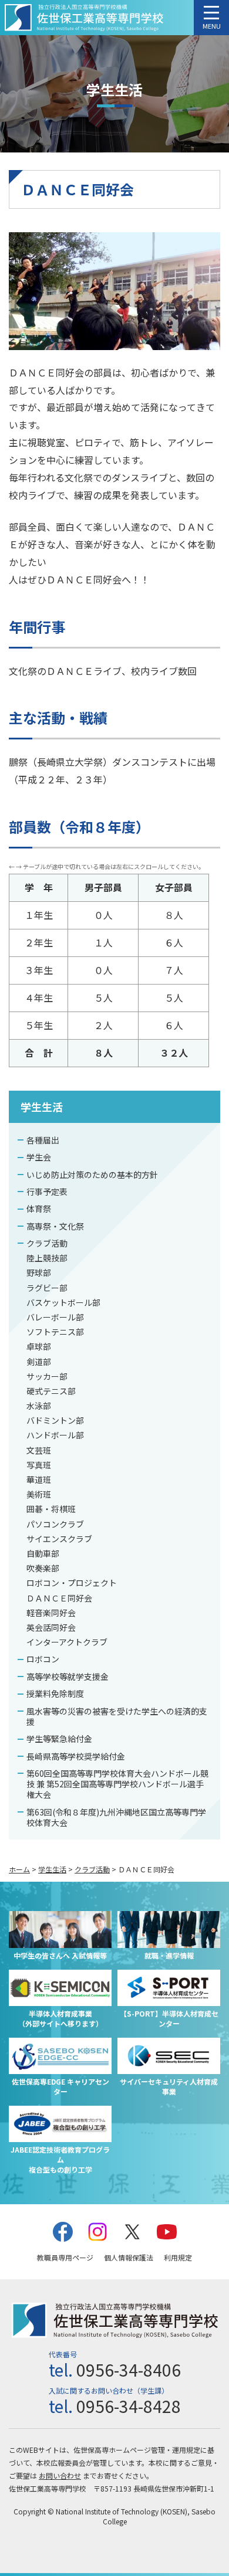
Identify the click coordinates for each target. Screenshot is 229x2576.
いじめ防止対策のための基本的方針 (92, 1175)
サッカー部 (47, 1376)
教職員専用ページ (65, 2257)
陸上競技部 (47, 1258)
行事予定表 (47, 1192)
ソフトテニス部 (55, 1332)
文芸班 (39, 1450)
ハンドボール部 (55, 1435)
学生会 (39, 1157)
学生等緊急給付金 (59, 1739)
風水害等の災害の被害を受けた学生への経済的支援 (117, 1716)
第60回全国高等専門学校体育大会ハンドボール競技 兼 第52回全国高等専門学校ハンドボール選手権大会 (117, 1784)
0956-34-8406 (129, 2370)
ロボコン (43, 1659)
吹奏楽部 (43, 1568)
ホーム (19, 1869)
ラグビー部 (47, 1288)
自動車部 (43, 1553)
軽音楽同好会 (51, 1613)
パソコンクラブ (55, 1524)
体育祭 (39, 1209)
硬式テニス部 (51, 1391)
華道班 (39, 1479)
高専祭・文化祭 (55, 1226)
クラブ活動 (47, 1243)
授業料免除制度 (55, 1693)
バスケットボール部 (63, 1302)
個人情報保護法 (129, 2257)
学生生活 (42, 1107)
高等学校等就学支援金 (68, 1676)
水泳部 (39, 1406)
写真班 (39, 1465)
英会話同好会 (51, 1627)
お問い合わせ (60, 2475)
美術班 (39, 1494)
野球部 (39, 1272)
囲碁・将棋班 (51, 1509)
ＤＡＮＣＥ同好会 (59, 1598)
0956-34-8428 (129, 2406)
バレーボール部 (55, 1317)
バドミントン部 (55, 1420)
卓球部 (39, 1346)
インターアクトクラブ (67, 1642)
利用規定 (178, 2257)
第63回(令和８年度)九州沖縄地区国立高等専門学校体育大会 (116, 1817)
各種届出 (43, 1140)
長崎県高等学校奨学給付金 (76, 1756)
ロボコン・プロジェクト (72, 1583)
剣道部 (39, 1362)
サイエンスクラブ (59, 1539)
